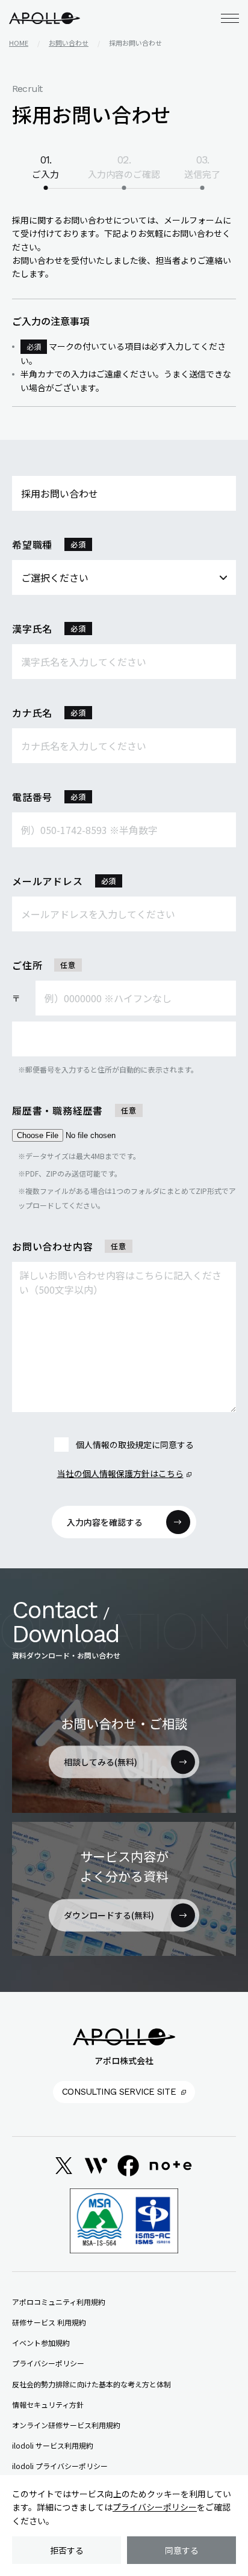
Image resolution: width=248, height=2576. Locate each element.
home (19, 43)
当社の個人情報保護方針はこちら (120, 1473)
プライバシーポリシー (155, 2507)
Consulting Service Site (119, 2092)
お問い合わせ (69, 43)
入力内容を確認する (105, 1522)
